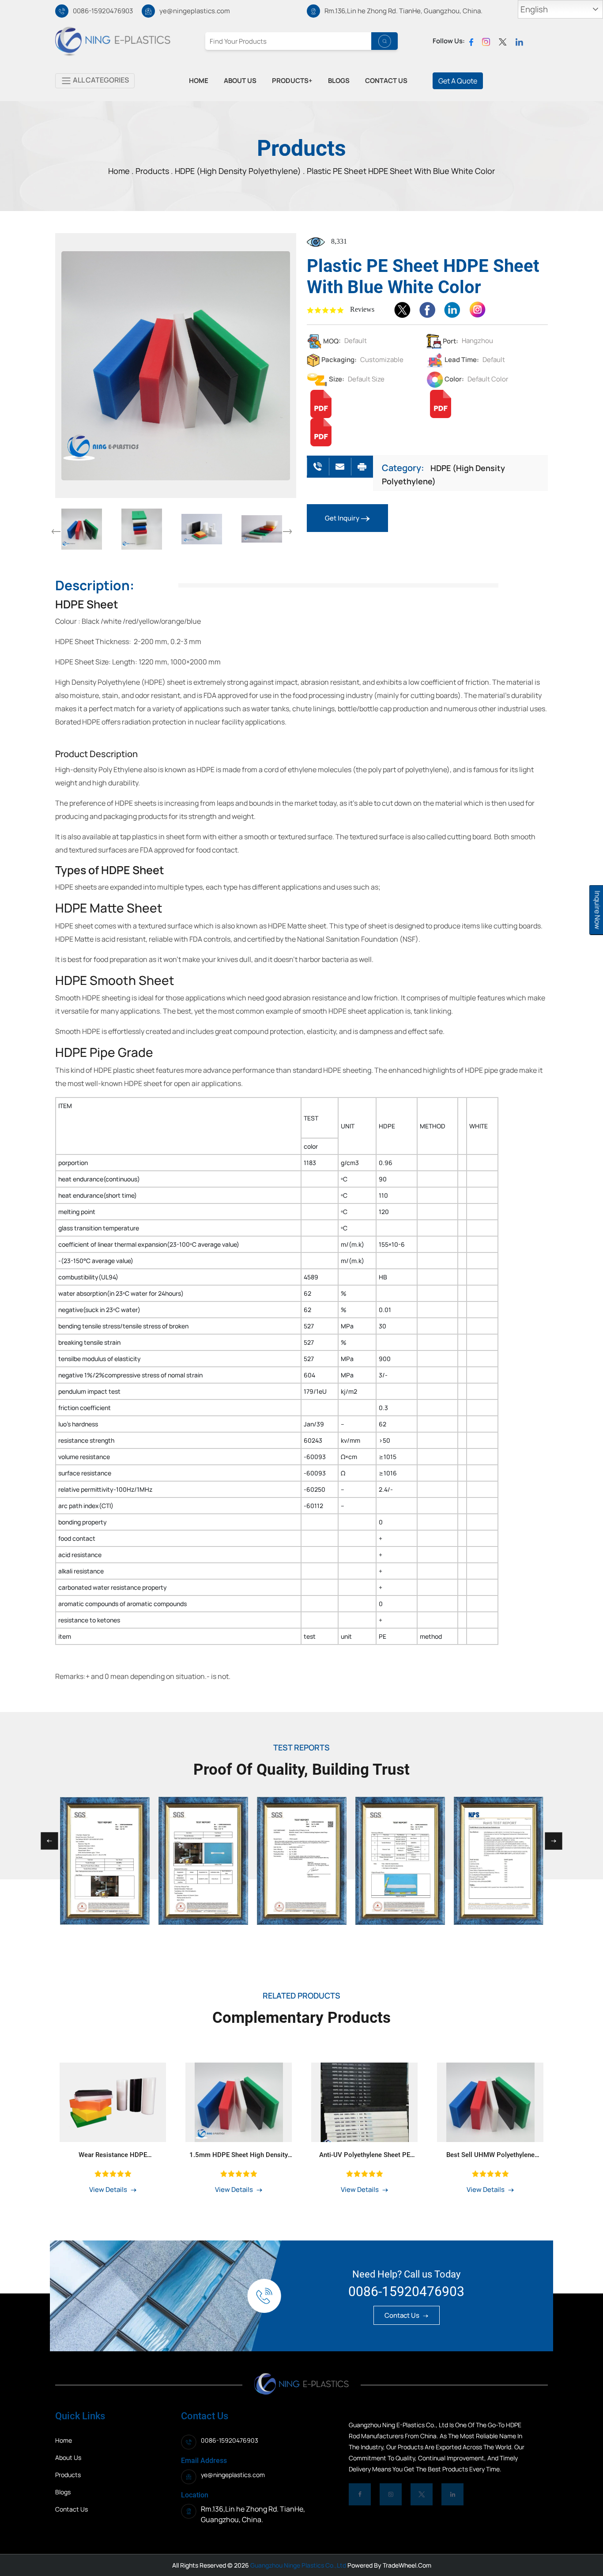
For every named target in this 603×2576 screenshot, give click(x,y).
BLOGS (339, 81)
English (534, 9)
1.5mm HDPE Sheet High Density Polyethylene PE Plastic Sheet (239, 2155)
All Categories (100, 80)
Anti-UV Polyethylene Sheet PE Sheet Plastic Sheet (365, 2155)
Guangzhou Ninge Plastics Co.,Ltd (298, 2565)
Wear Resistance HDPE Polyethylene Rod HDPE (113, 2155)
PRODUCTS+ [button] (292, 81)
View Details (109, 2189)
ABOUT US (240, 81)
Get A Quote (458, 81)
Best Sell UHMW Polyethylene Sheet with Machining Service (490, 2155)
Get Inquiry (343, 518)
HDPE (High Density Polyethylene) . (240, 171)
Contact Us (403, 2315)
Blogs (63, 2492)
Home (64, 2440)
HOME (199, 81)
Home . (122, 171)
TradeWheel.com (407, 2565)
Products (153, 171)
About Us (68, 2457)
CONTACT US (386, 81)
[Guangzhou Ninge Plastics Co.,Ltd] (113, 41)
